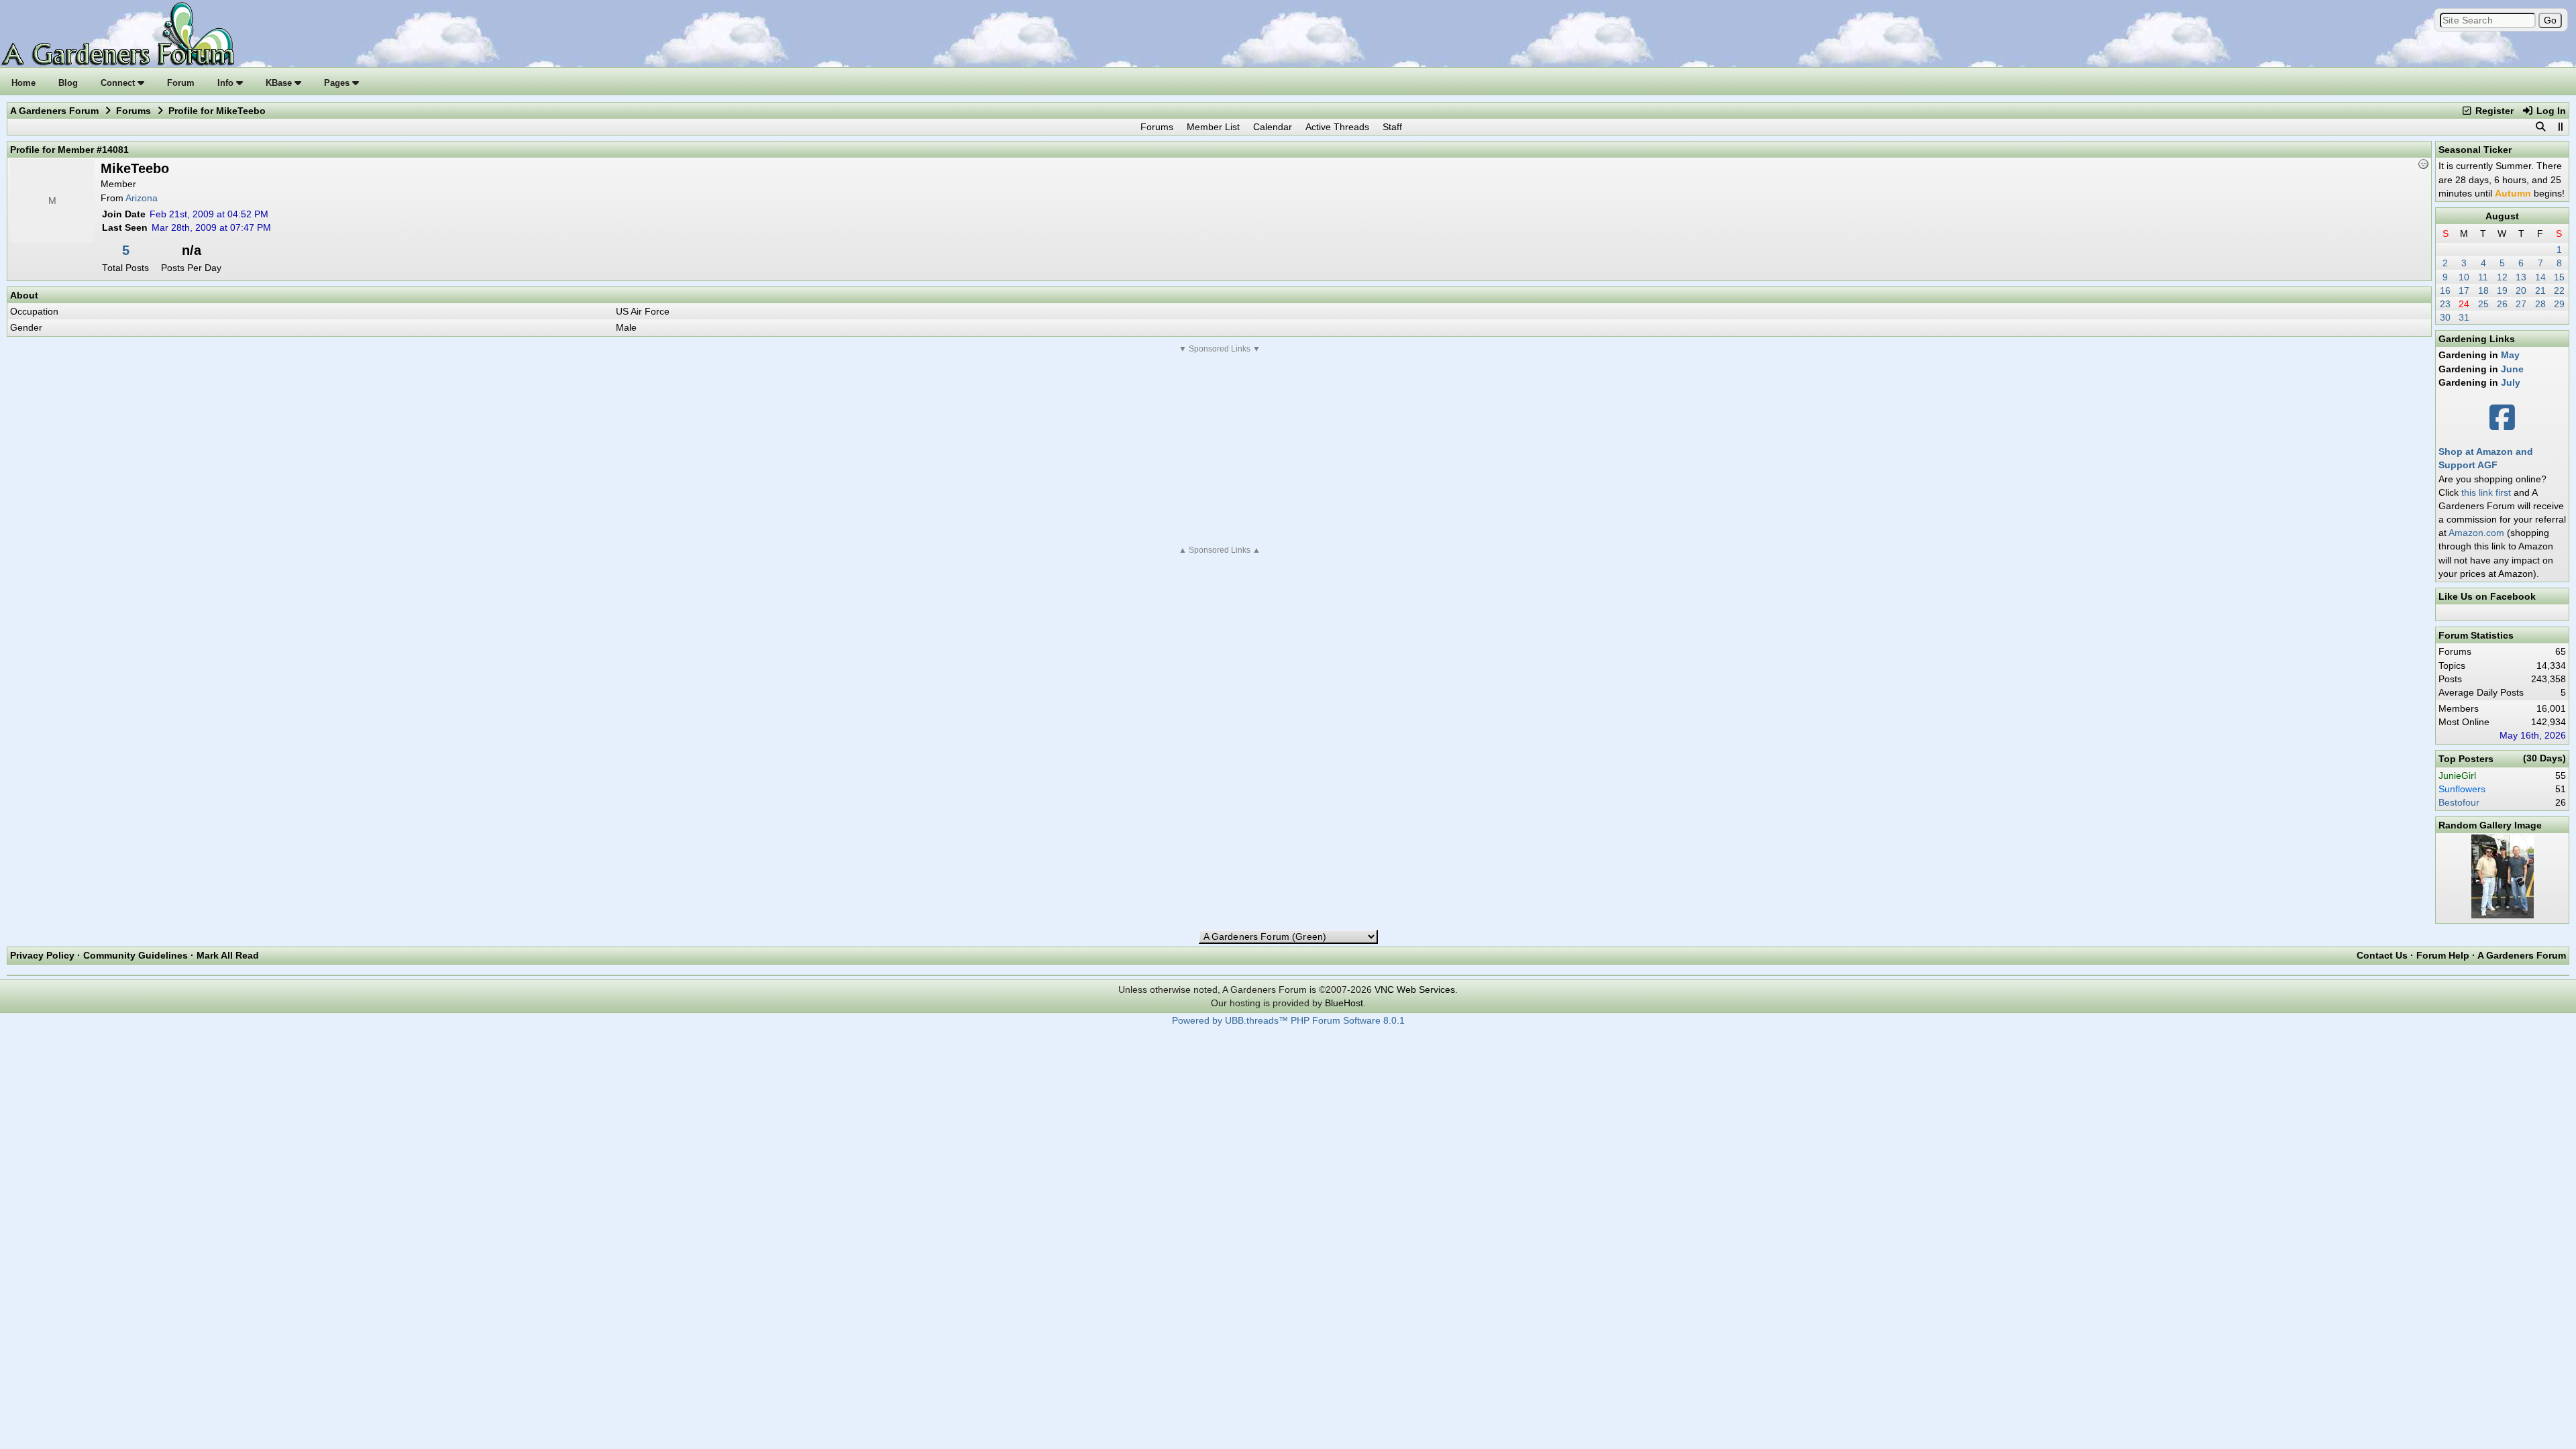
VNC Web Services (1415, 989)
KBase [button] (280, 83)
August (2502, 216)
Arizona (142, 198)
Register (2493, 111)
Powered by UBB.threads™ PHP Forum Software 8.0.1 (1288, 1021)
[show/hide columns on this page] (2560, 127)
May (2510, 355)
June (2512, 369)
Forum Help (2443, 955)
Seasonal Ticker (2475, 150)
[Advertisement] (1220, 449)
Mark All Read (228, 955)
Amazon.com (2476, 533)
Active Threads (1337, 127)
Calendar (1273, 127)
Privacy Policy (42, 955)
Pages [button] (338, 83)
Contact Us (2382, 955)
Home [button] (23, 83)
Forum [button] (181, 83)
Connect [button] (119, 83)
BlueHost (1344, 1003)
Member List (1213, 127)
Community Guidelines (136, 955)
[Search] (2540, 127)
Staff (1392, 127)
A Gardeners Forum (54, 111)
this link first (2486, 492)
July (2511, 382)
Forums (133, 111)
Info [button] (227, 83)
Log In (2550, 111)
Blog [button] (68, 83)
